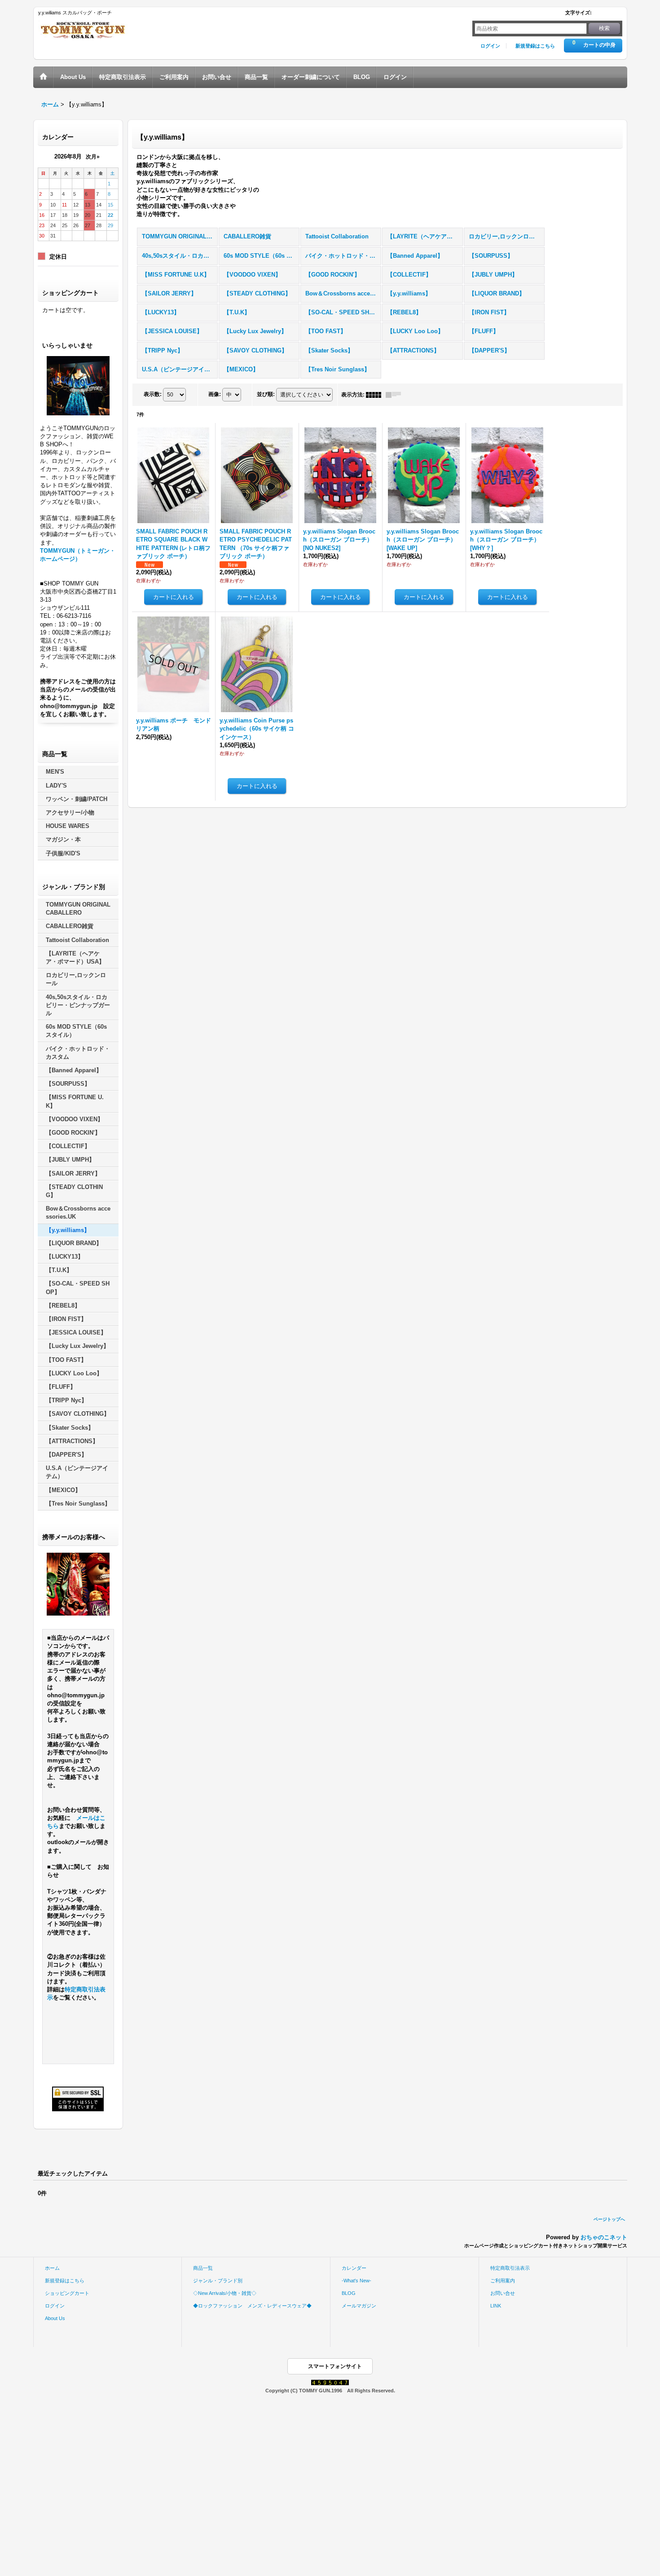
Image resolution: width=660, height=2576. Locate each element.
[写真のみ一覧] (376, 395)
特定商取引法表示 (510, 2268)
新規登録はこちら (535, 46)
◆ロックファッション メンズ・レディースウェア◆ (252, 2306)
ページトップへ (609, 2219)
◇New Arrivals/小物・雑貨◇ (225, 2293)
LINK (496, 2306)
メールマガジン (359, 2306)
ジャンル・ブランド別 (218, 2281)
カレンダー (354, 2268)
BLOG (349, 2293)
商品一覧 (203, 2268)
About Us (55, 2318)
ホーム (52, 2268)
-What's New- (356, 2281)
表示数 (153, 394)
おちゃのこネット (604, 2237)
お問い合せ (503, 2293)
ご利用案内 (503, 2281)
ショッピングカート (67, 2293)
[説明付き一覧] (396, 395)
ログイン (490, 46)
